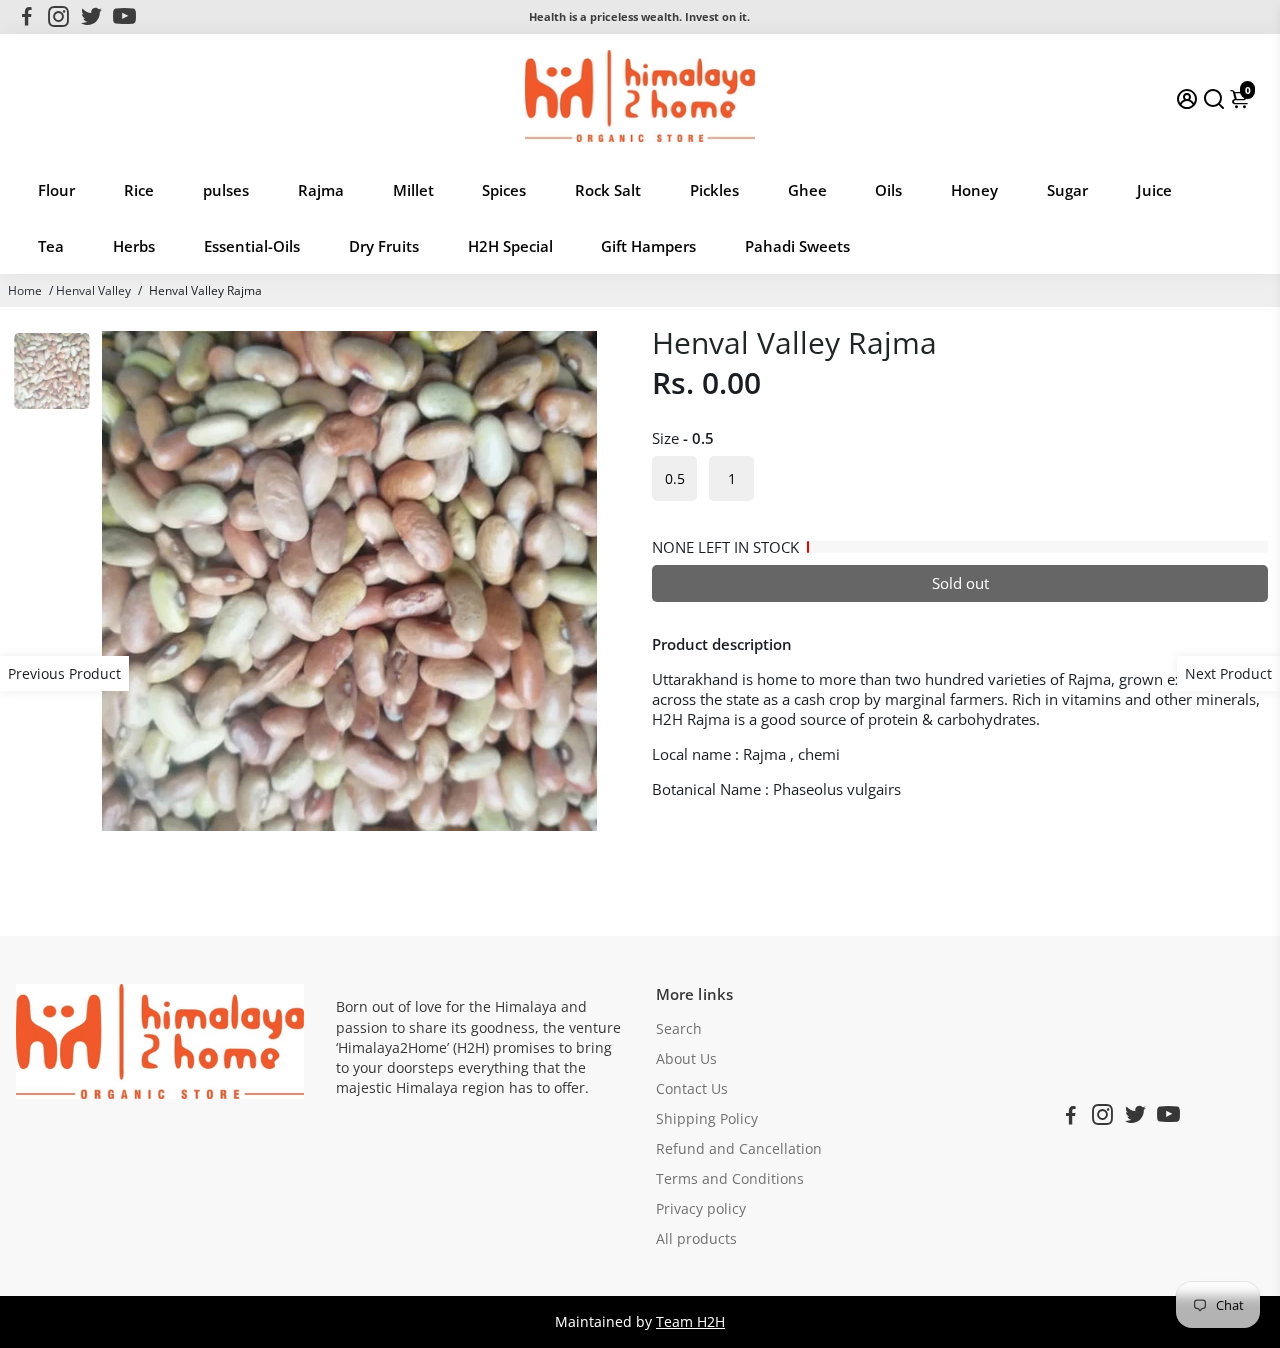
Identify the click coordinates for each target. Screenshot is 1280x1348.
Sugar (1067, 190)
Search (679, 1029)
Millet (413, 190)
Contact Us (692, 1089)
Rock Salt (608, 190)
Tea (51, 246)
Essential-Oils (252, 246)
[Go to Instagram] (58, 17)
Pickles (714, 190)
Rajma (321, 190)
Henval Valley (93, 290)
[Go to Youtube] (124, 17)
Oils (888, 190)
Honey (974, 190)
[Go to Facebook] (27, 17)
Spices (504, 190)
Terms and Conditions (730, 1179)
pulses (226, 190)
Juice (1154, 190)
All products (696, 1239)
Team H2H (690, 1322)
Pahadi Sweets (797, 246)
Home (25, 290)
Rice (139, 190)
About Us (686, 1059)
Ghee (807, 190)
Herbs (134, 246)
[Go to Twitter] (91, 17)
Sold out (960, 583)
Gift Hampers (648, 246)
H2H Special (510, 246)
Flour (56, 190)
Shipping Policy (707, 1119)
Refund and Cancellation (739, 1149)
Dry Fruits (384, 246)
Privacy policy (701, 1209)
